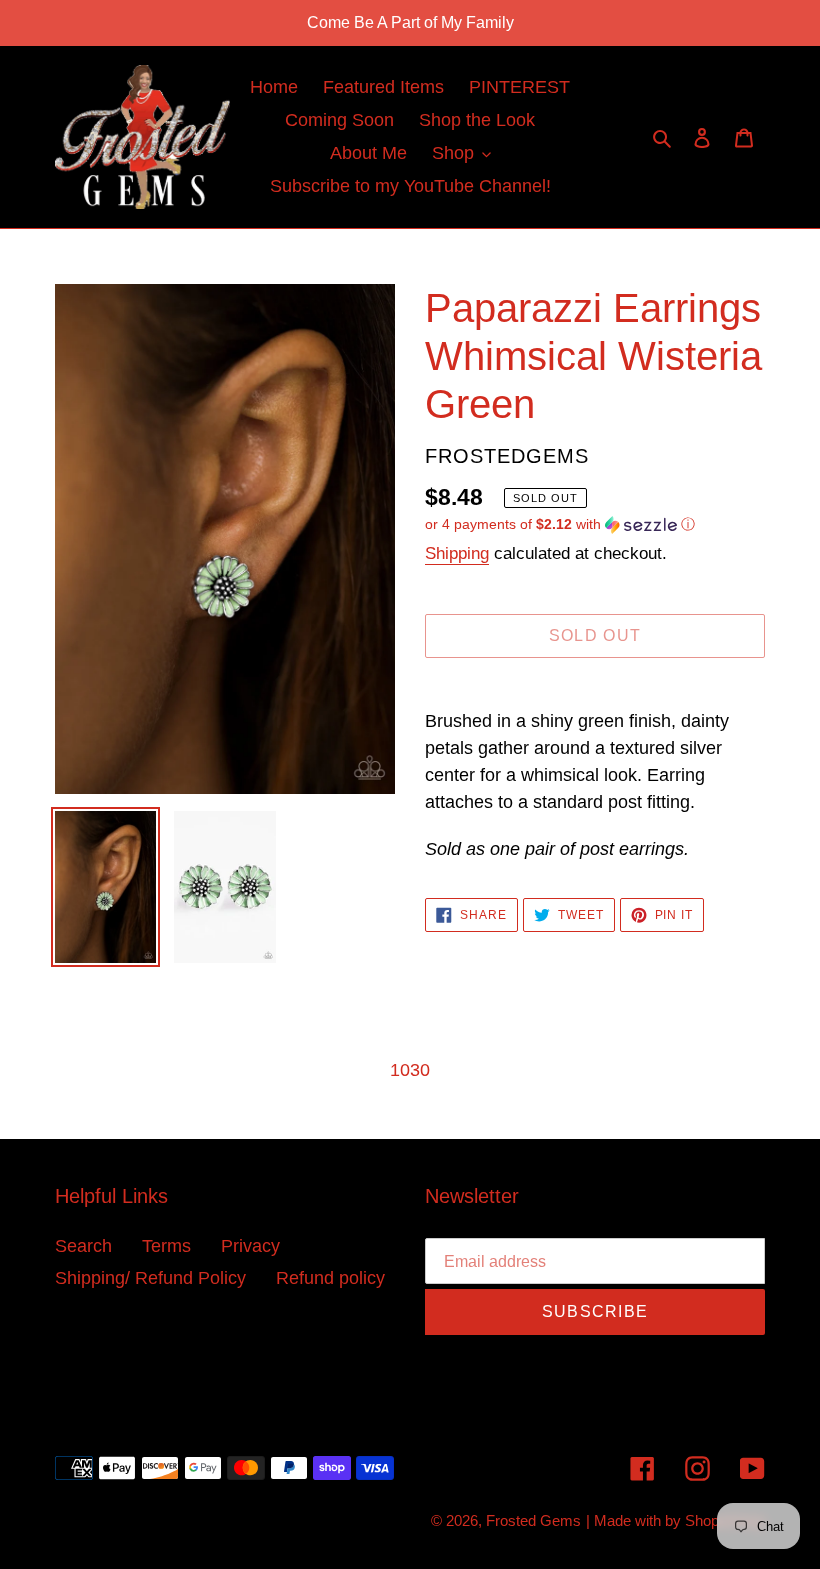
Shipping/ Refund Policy (150, 1278)
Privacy (250, 1246)
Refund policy (330, 1278)
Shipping (457, 553)
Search (83, 1246)
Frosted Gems (533, 1520)
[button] (560, 524)
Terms (166, 1246)
